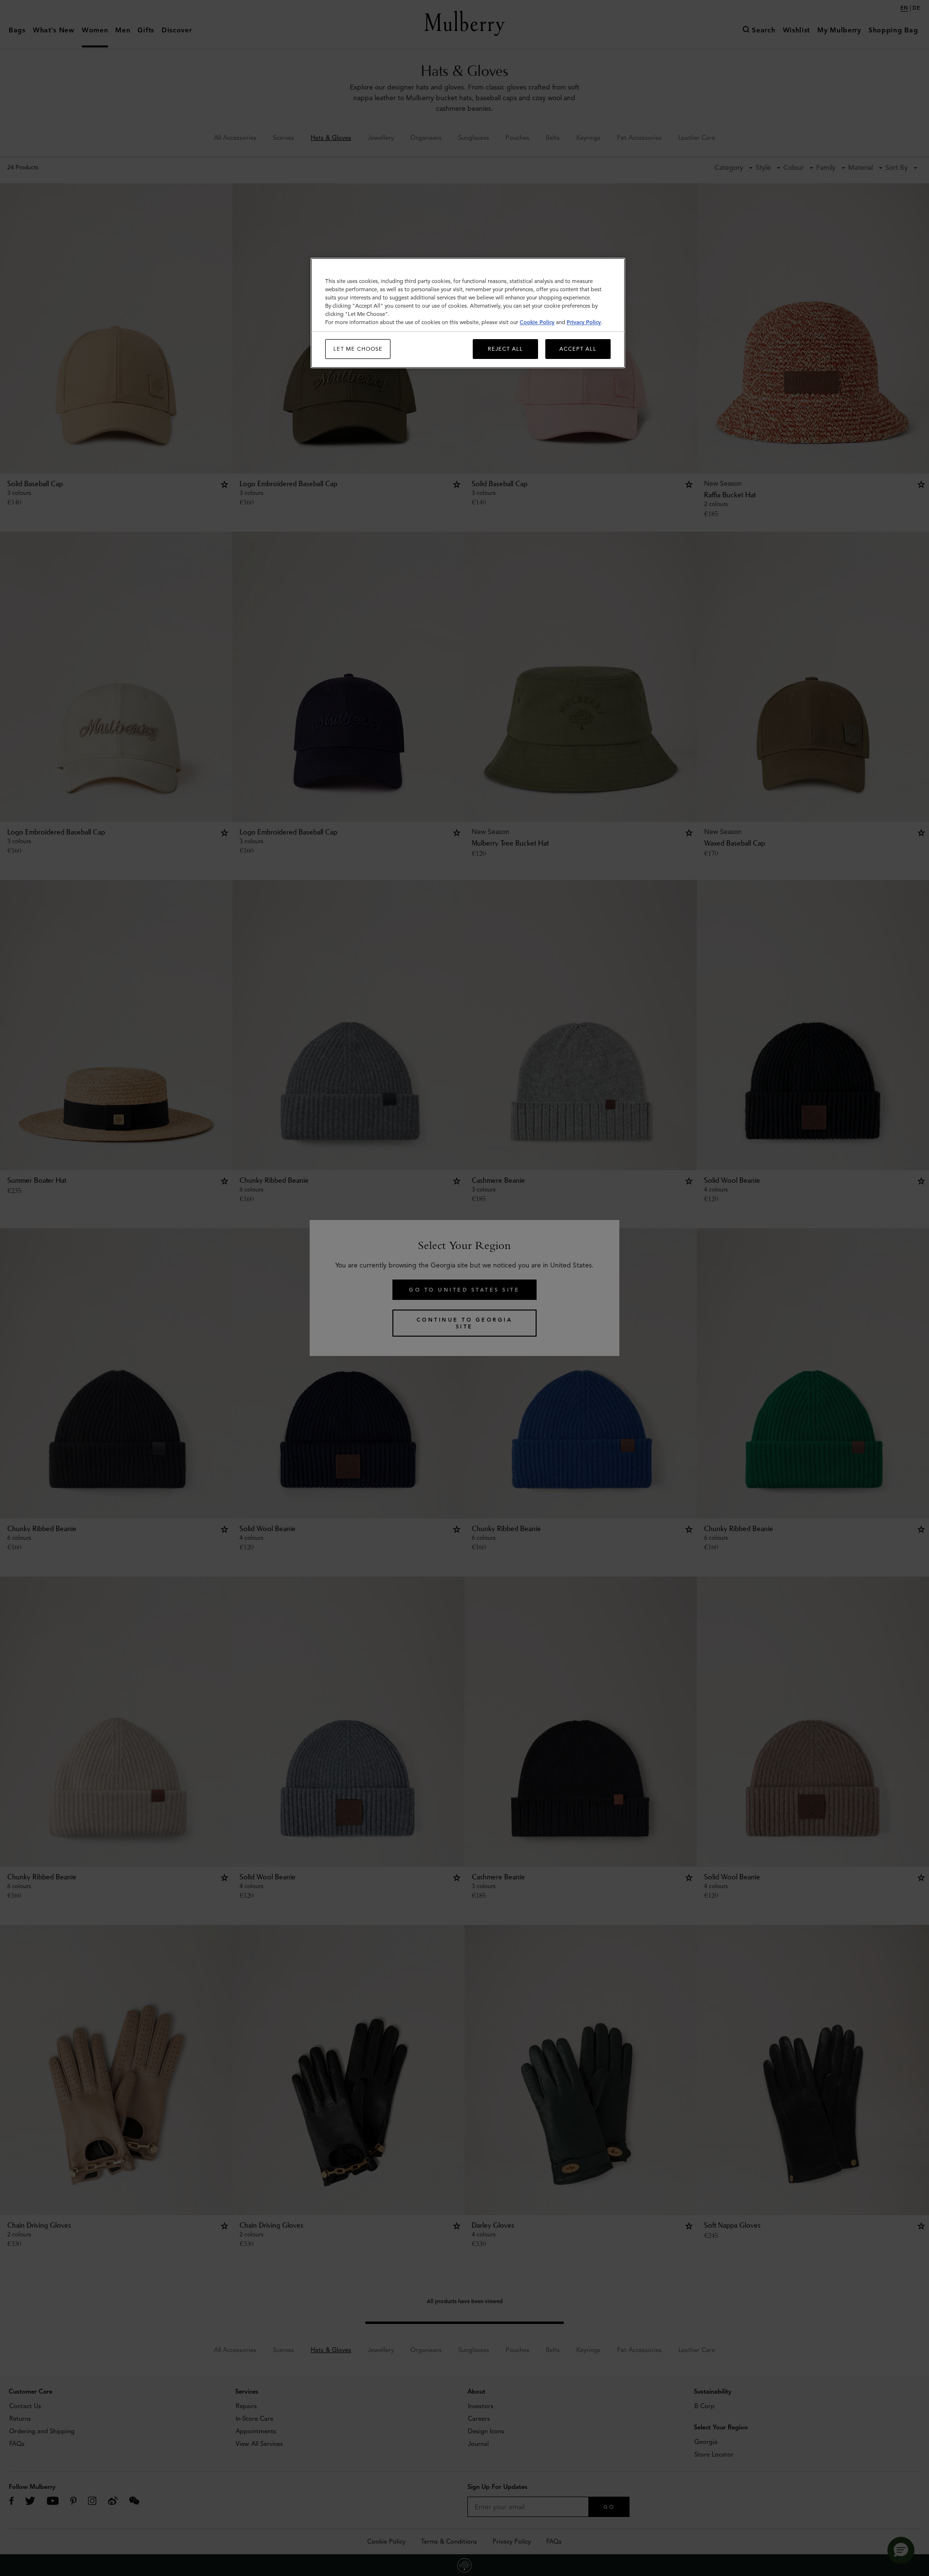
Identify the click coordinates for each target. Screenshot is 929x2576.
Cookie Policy (537, 322)
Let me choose (358, 349)
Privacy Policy (584, 322)
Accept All (578, 349)
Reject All (505, 349)
